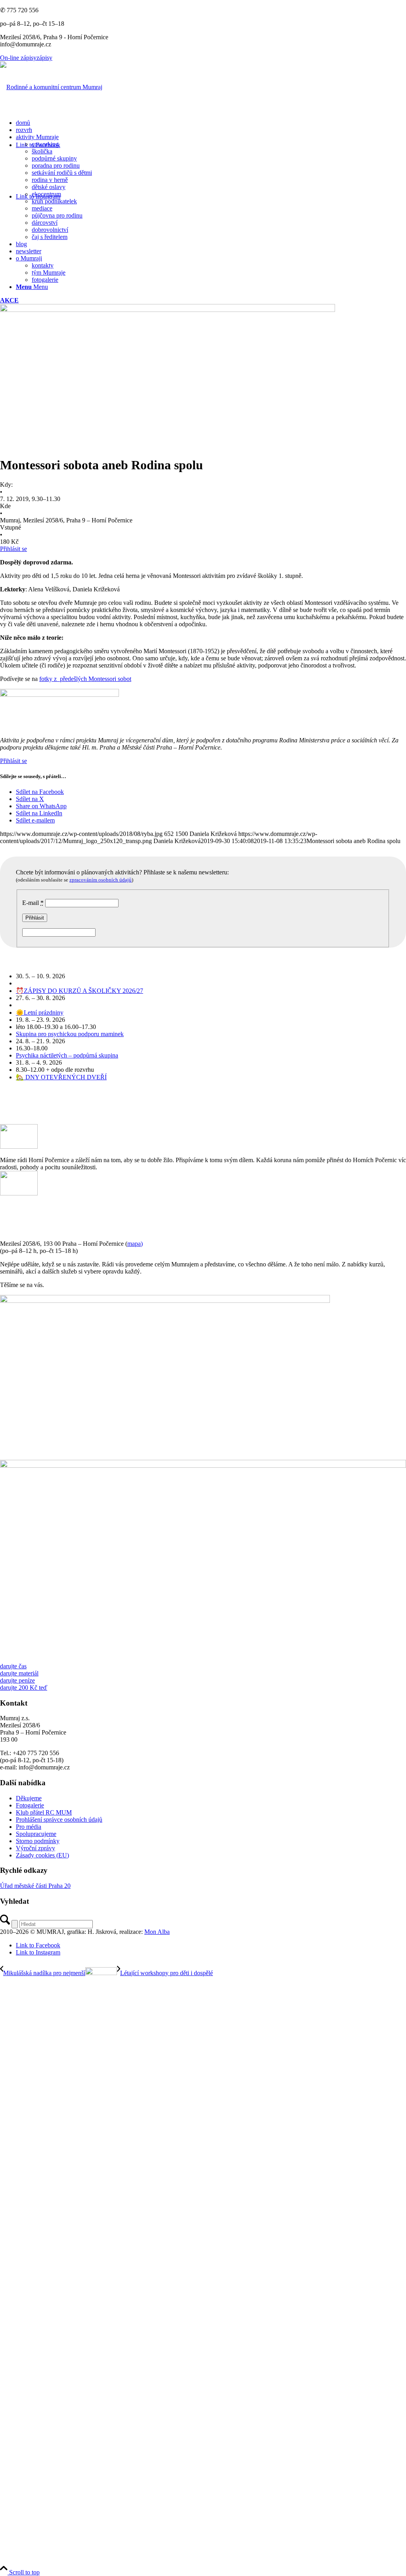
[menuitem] (211, 123)
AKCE (9, 300)
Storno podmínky (38, 1841)
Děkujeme (29, 1798)
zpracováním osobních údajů (101, 880)
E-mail (33, 903)
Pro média (29, 1827)
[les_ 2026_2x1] (203, 1466)
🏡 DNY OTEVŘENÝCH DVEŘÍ (61, 1077)
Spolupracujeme (36, 1834)
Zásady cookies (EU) (42, 1855)
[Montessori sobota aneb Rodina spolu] (168, 310)
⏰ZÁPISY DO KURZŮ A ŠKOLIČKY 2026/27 (79, 991)
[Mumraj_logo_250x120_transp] (51, 87)
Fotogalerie (30, 1805)
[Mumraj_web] (165, 1301)
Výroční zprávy (35, 1848)
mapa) (135, 1244)
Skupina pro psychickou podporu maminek (70, 1034)
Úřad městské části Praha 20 (35, 1886)
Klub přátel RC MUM (44, 1812)
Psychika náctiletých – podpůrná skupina (67, 1055)
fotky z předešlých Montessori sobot (85, 679)
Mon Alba (157, 1932)
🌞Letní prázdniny (40, 1013)
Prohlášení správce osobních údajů (59, 1820)
